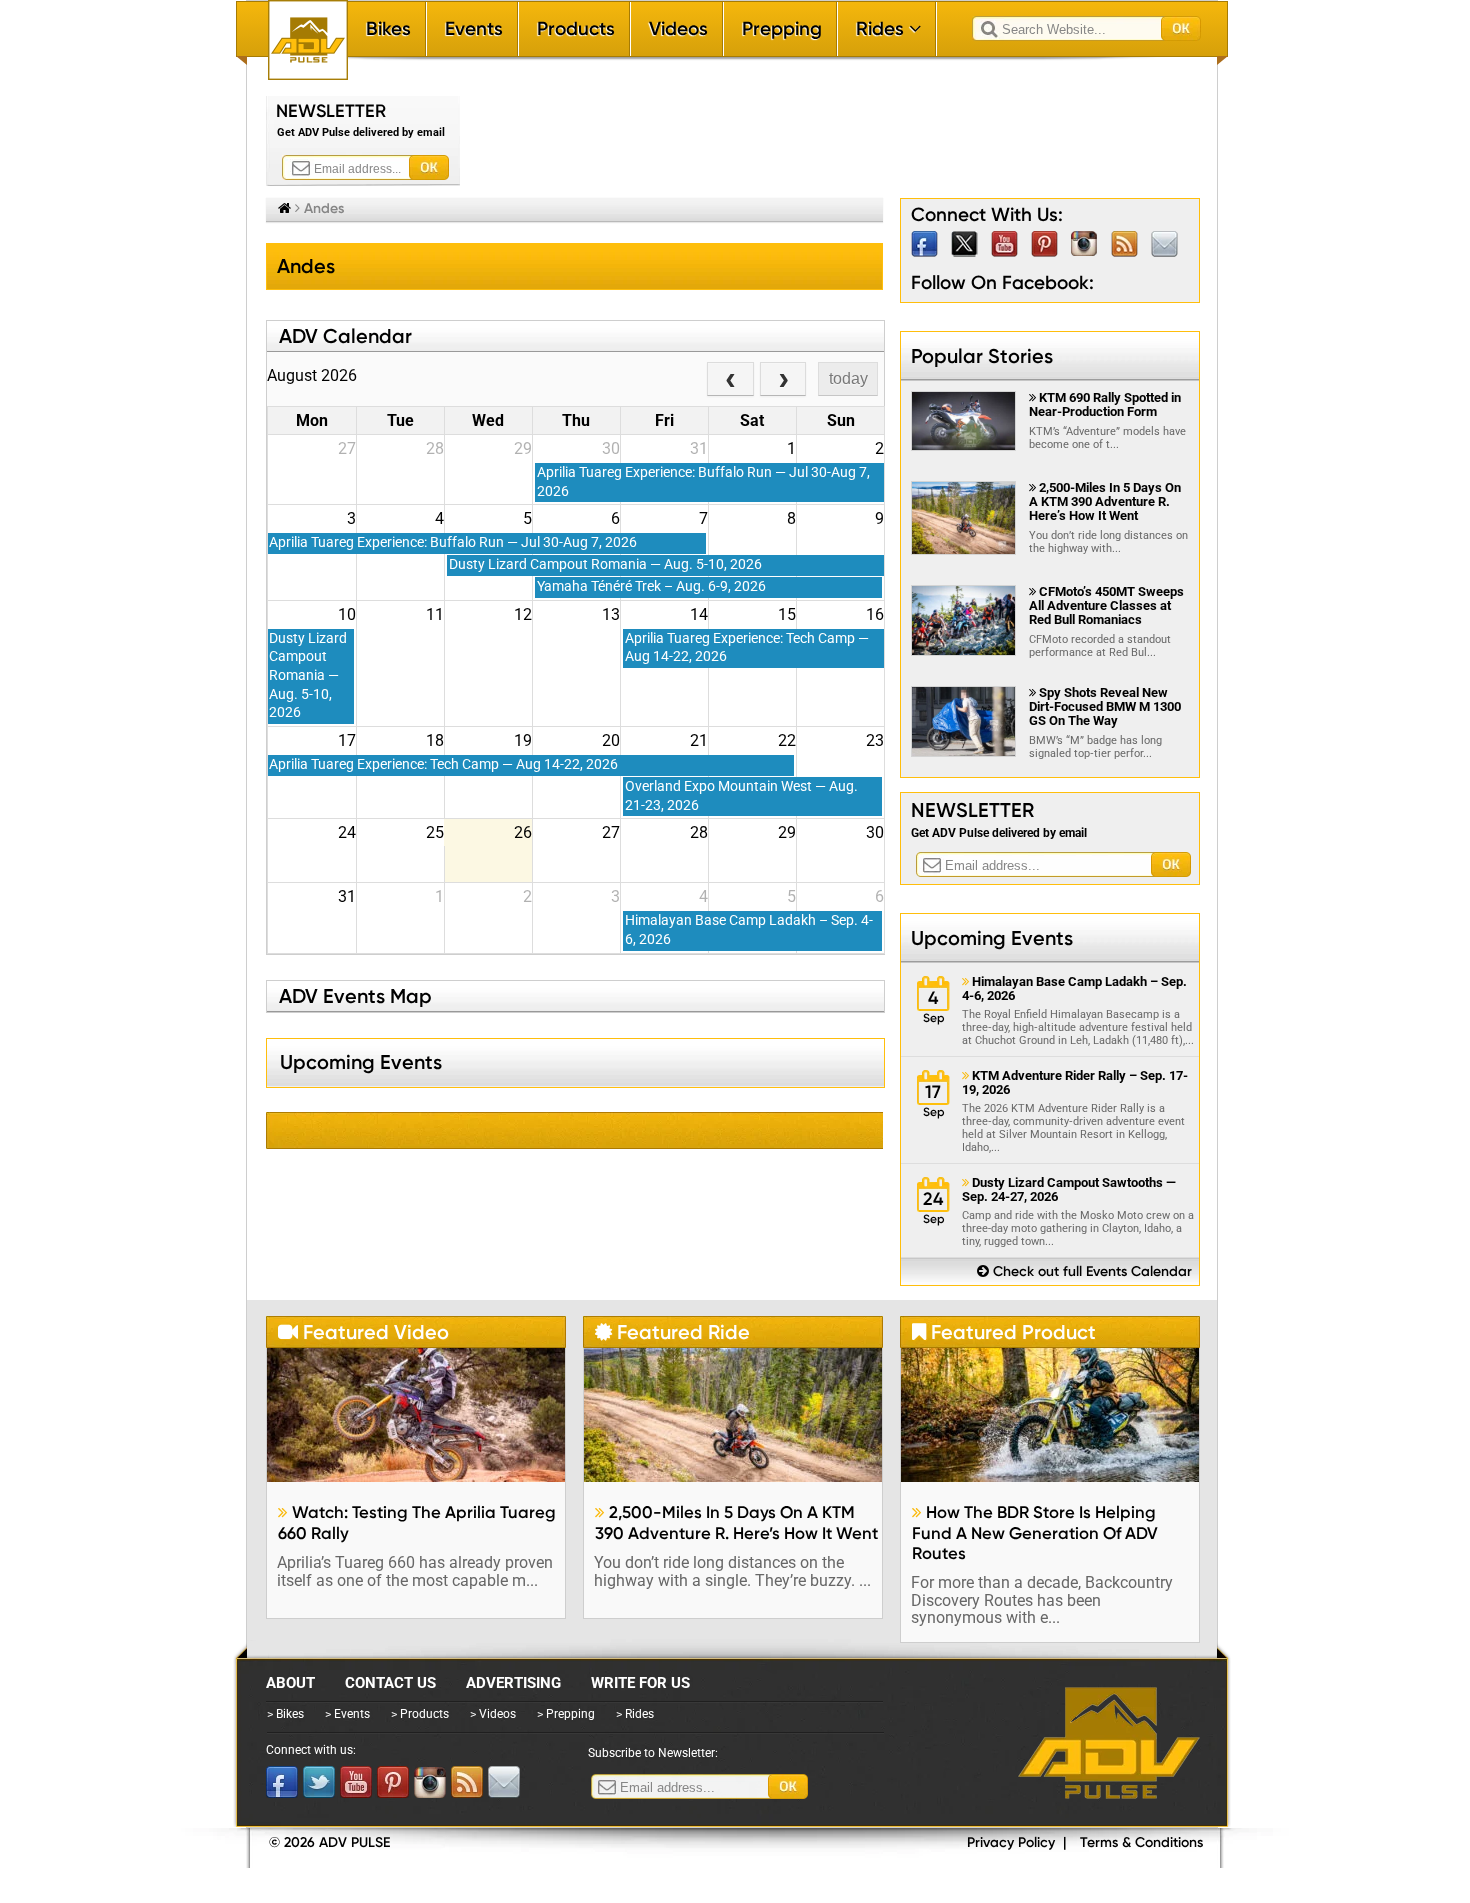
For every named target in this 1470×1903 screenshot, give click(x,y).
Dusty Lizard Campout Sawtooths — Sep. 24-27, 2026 (1069, 1190)
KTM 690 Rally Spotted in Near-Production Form (1105, 404)
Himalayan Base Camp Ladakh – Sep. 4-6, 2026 (1074, 989)
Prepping (782, 28)
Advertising (513, 1683)
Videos (678, 28)
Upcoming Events (992, 938)
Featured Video (363, 1332)
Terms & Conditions (1141, 1842)
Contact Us (390, 1683)
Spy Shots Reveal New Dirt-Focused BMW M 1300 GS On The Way (1105, 706)
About (290, 1683)
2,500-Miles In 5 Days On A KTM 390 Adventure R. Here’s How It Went (1105, 501)
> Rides (635, 1714)
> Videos (493, 1714)
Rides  (888, 28)
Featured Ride (672, 1332)
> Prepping (566, 1714)
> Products (420, 1714)
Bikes (388, 28)
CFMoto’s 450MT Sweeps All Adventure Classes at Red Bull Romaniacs (1106, 605)
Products (576, 28)
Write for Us (640, 1683)
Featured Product (1004, 1332)
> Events (347, 1714)
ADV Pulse (1109, 1743)
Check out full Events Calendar (1084, 1271)
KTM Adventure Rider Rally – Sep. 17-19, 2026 (1075, 1083)
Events (474, 28)
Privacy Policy (1011, 1842)
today (848, 378)
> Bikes (285, 1714)
